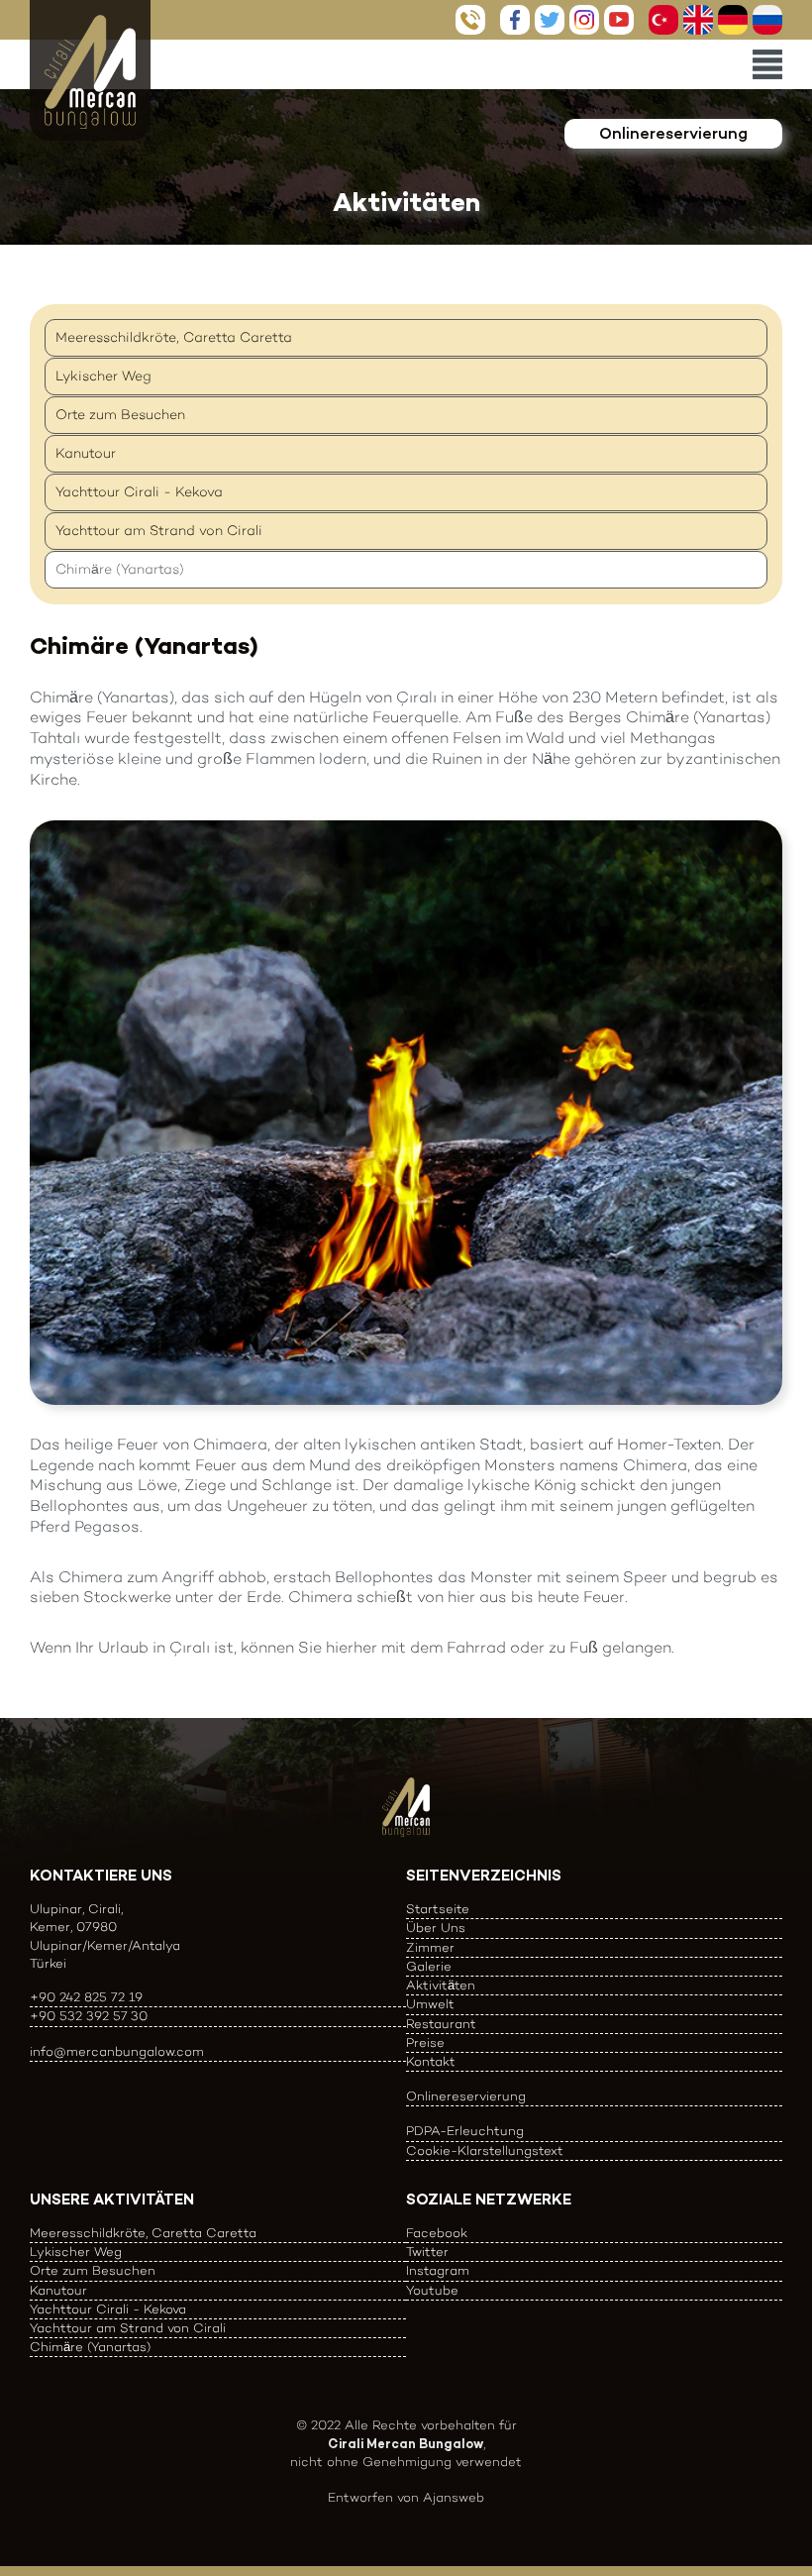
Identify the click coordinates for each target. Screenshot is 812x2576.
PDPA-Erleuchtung (465, 2131)
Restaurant (441, 2024)
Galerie (429, 1966)
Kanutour (86, 453)
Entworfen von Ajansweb (406, 2497)
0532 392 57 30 (470, 20)
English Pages (698, 20)
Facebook (515, 20)
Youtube (619, 20)
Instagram (584, 20)
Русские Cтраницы (767, 20)
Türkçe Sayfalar (663, 20)
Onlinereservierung (673, 133)
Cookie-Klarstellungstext (485, 2150)
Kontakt (431, 2061)
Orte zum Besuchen (120, 415)
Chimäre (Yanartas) (120, 569)
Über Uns (436, 1928)
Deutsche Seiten (733, 20)
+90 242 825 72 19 (86, 1997)
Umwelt (430, 2004)
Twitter (550, 20)
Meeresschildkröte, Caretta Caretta (174, 337)
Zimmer (430, 1947)
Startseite (438, 1909)
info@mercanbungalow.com (117, 2051)
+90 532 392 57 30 (89, 2016)
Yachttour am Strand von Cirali (159, 531)
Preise (425, 2042)
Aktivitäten (441, 1985)
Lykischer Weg (103, 376)
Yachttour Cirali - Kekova (139, 492)
